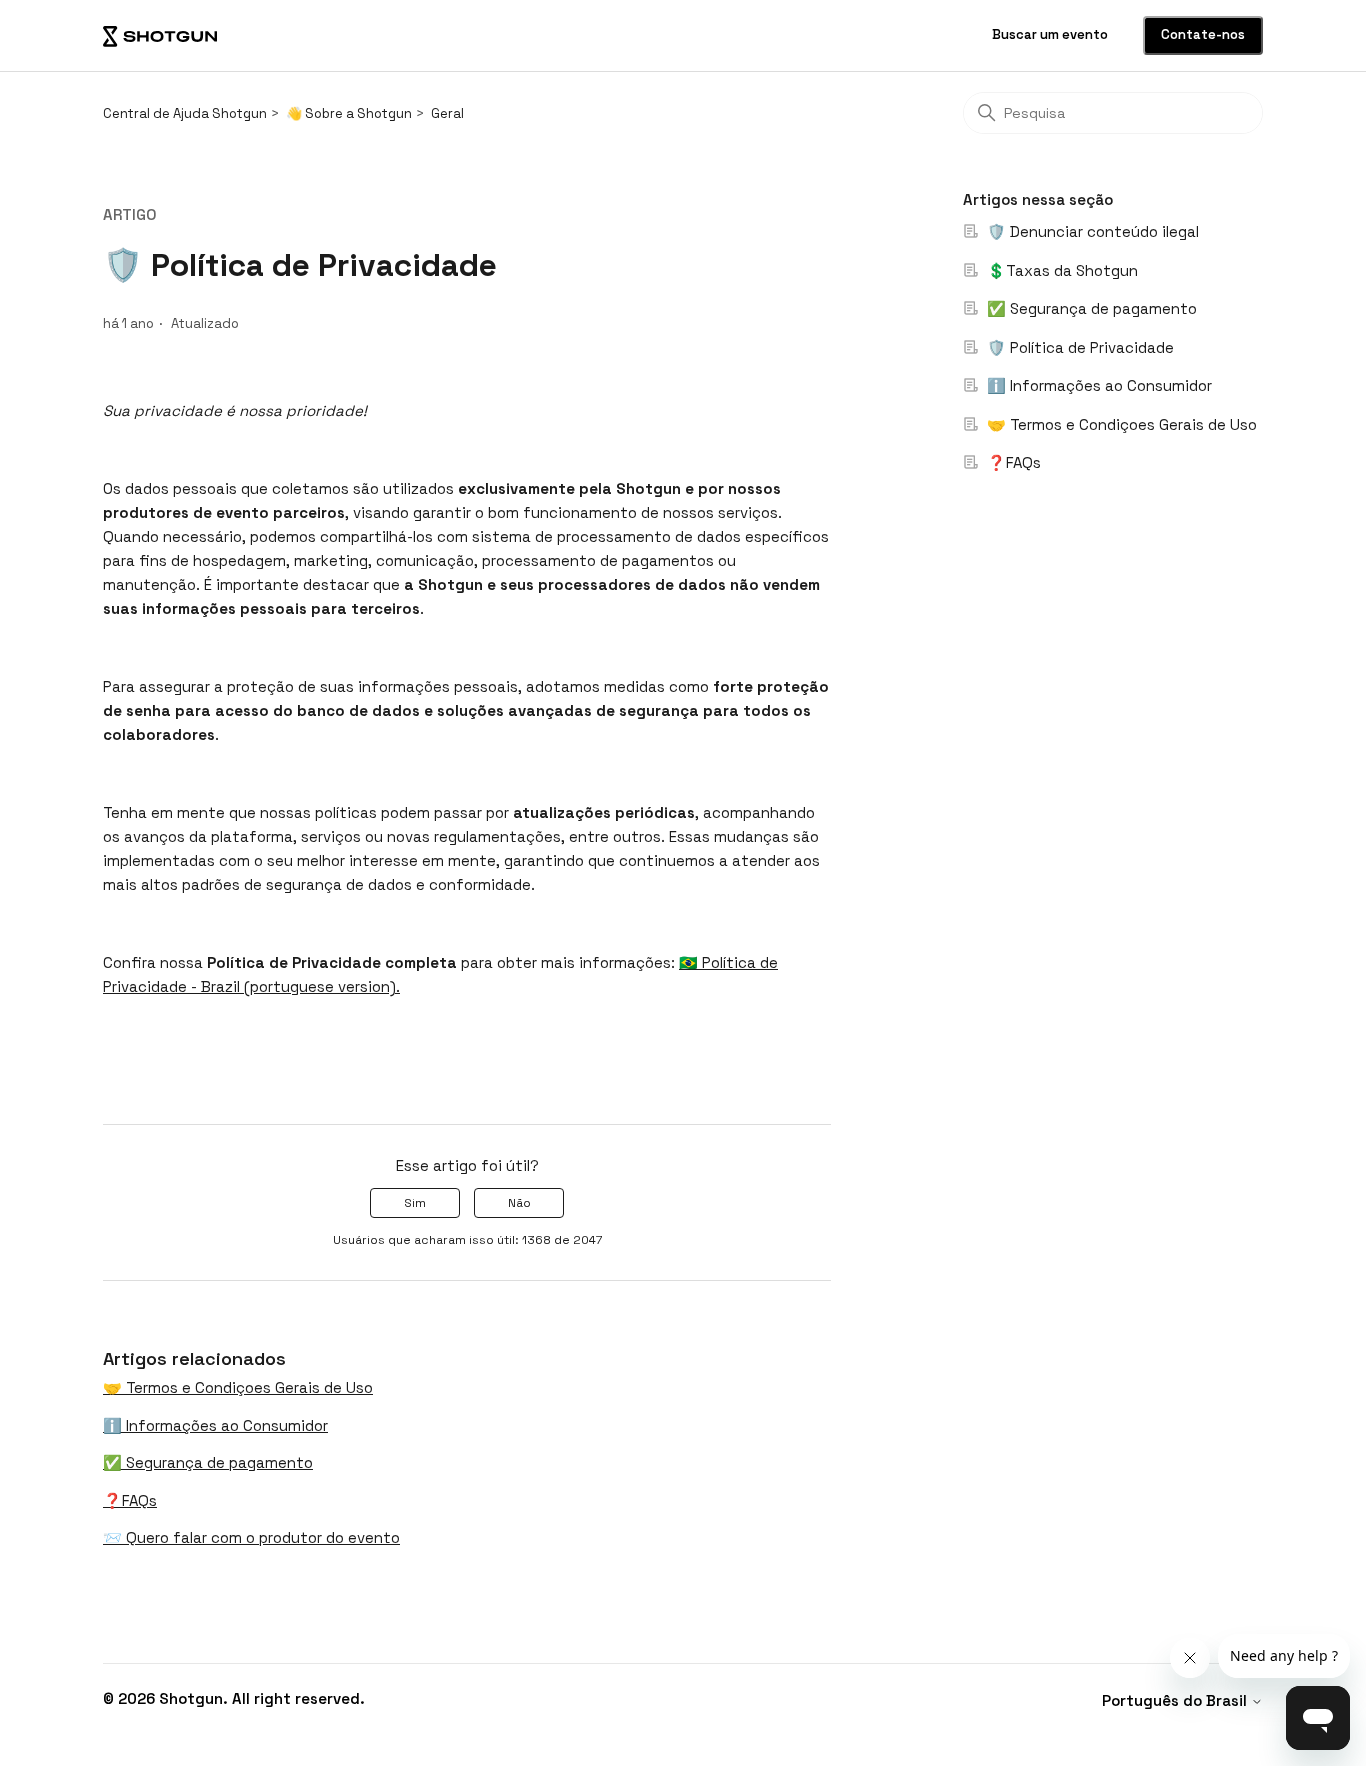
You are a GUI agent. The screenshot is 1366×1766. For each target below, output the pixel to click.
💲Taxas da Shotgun (1060, 270)
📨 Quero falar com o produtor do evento (251, 1537)
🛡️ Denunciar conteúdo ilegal (1091, 231)
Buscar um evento (1051, 34)
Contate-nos (1203, 34)
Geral (447, 113)
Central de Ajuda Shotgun (185, 113)
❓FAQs (1012, 462)
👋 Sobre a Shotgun (349, 113)
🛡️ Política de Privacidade (1078, 347)
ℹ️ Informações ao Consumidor (1097, 385)
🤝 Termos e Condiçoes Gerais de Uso (1120, 424)
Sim (415, 1203)
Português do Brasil (1176, 1700)
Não (519, 1203)
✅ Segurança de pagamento (1090, 308)
